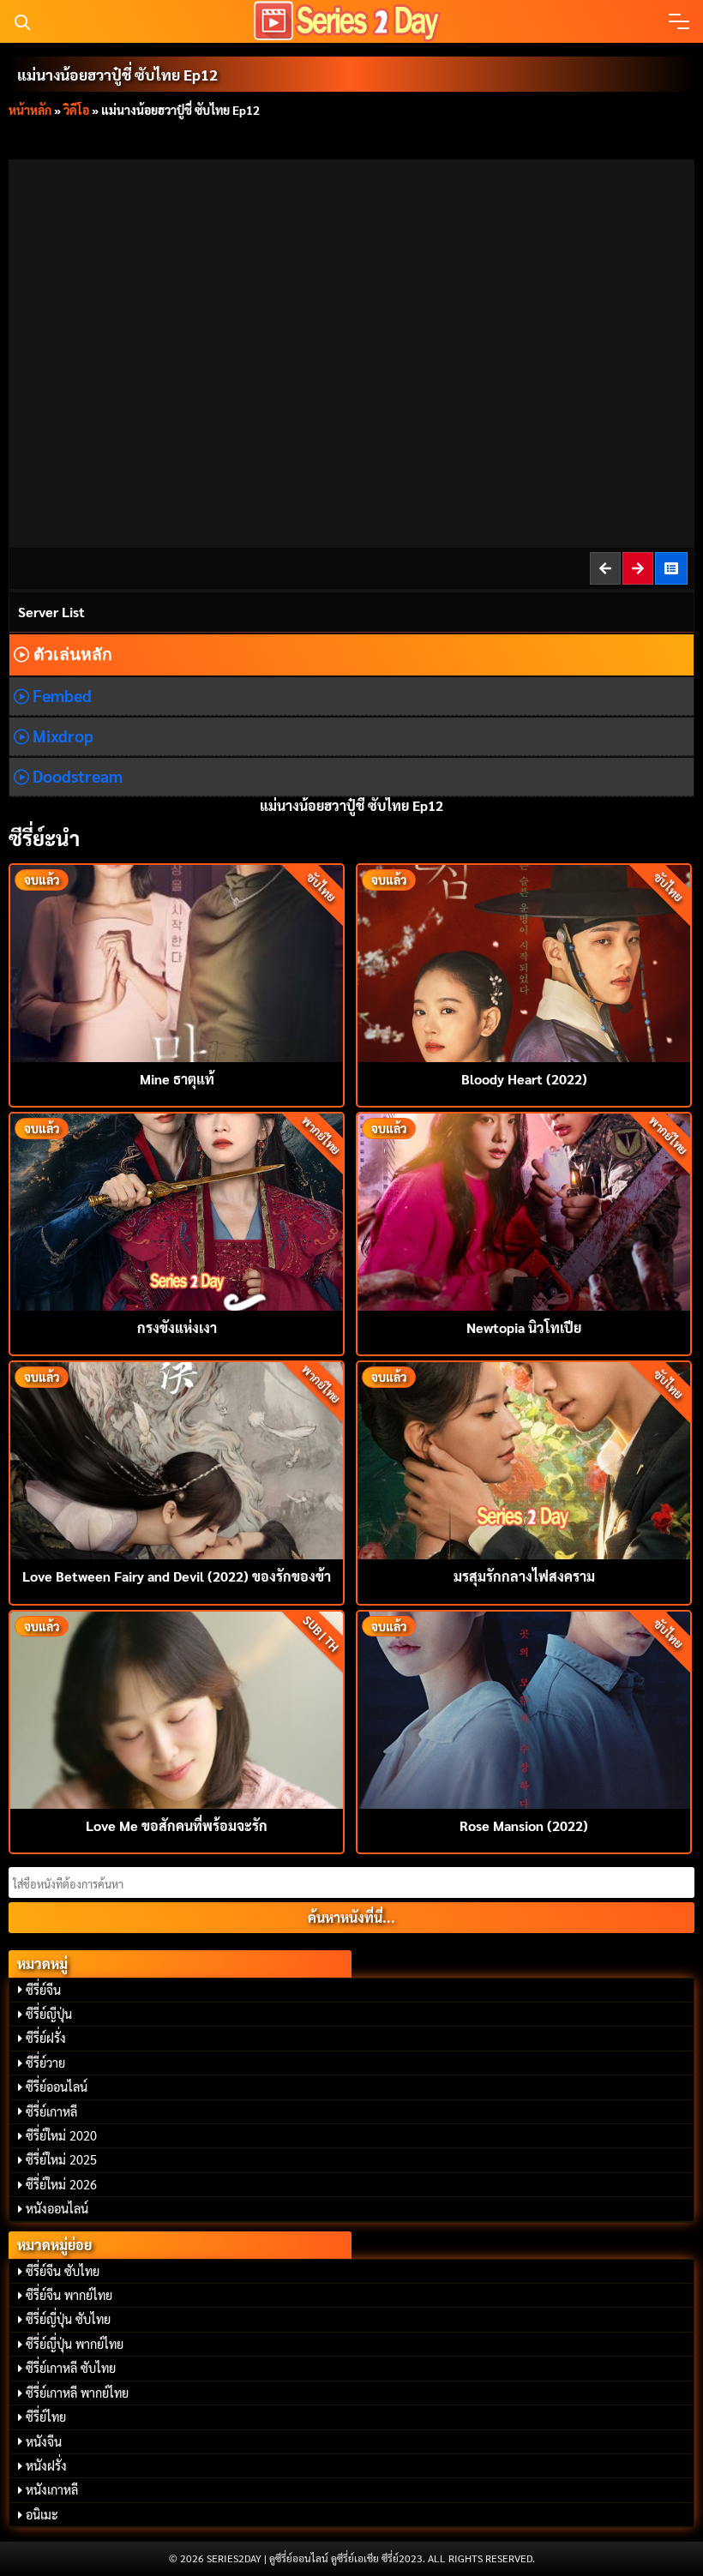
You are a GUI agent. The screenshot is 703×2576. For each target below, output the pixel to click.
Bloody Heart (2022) (524, 1079)
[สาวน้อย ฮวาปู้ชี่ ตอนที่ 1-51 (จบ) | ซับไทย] (672, 568)
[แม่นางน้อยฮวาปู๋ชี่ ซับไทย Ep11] (606, 568)
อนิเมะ (42, 2514)
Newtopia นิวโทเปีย (524, 1327)
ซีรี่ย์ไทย (46, 2417)
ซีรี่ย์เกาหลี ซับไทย (71, 2368)
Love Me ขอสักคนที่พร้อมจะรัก (177, 1825)
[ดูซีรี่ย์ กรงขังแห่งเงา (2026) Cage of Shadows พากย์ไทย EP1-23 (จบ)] (177, 1210)
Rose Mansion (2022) (524, 1825)
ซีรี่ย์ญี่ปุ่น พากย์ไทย (75, 2344)
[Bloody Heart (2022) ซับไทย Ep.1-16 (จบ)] (524, 961)
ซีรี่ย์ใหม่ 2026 (61, 2184)
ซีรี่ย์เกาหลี (51, 2111)
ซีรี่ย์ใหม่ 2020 (61, 2135)
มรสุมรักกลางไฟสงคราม (524, 1576)
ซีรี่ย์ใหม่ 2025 (61, 2159)
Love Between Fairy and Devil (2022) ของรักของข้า (177, 1576)
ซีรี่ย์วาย (45, 2063)
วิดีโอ (76, 110)
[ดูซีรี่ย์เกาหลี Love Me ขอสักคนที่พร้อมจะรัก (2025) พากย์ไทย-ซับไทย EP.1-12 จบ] (177, 1708)
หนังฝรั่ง (46, 2465)
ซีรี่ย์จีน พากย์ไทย (69, 2295)
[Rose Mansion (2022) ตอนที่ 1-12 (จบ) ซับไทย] (524, 1708)
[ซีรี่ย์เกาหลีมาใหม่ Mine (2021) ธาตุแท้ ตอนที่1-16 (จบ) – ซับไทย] (177, 961)
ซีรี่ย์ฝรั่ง (46, 2038)
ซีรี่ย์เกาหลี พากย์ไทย (77, 2393)
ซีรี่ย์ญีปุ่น (49, 2014)
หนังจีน (44, 2441)
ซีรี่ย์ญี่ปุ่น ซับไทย (68, 2319)
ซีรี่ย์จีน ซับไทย (63, 2271)
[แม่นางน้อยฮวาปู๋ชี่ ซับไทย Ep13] (639, 568)
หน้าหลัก (30, 110)
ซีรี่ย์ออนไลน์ (57, 2087)
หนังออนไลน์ (57, 2208)
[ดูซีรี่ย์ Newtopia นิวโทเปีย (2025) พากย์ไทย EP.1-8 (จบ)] (524, 1210)
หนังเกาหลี (52, 2489)
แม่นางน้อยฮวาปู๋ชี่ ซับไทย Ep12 (117, 74)
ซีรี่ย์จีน (43, 1990)
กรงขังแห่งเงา (177, 1327)
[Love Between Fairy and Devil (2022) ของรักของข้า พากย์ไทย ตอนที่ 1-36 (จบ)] (177, 1459)
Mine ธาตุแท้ (177, 1079)
